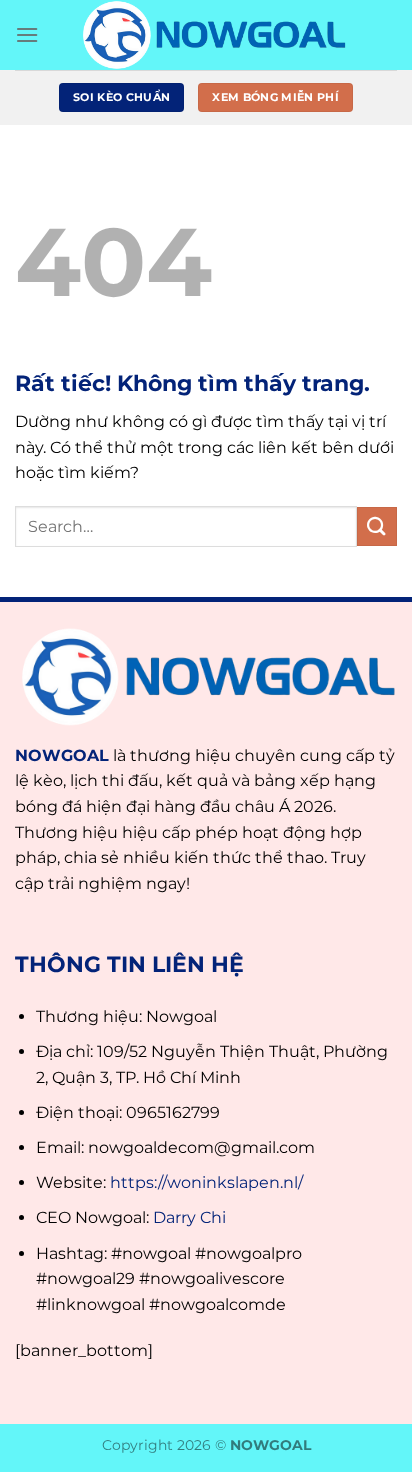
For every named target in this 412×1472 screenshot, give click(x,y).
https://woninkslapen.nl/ (206, 1182)
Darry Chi (189, 1217)
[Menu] (27, 34)
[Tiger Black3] (212, 35)
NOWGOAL (62, 755)
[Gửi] (377, 526)
